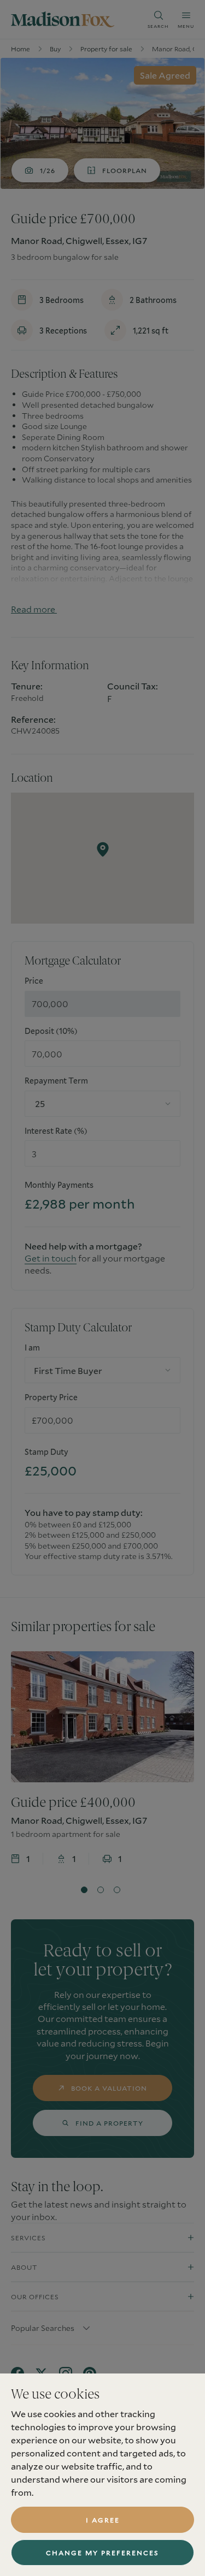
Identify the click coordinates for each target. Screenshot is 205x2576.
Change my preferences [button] (102, 2553)
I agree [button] (103, 2520)
